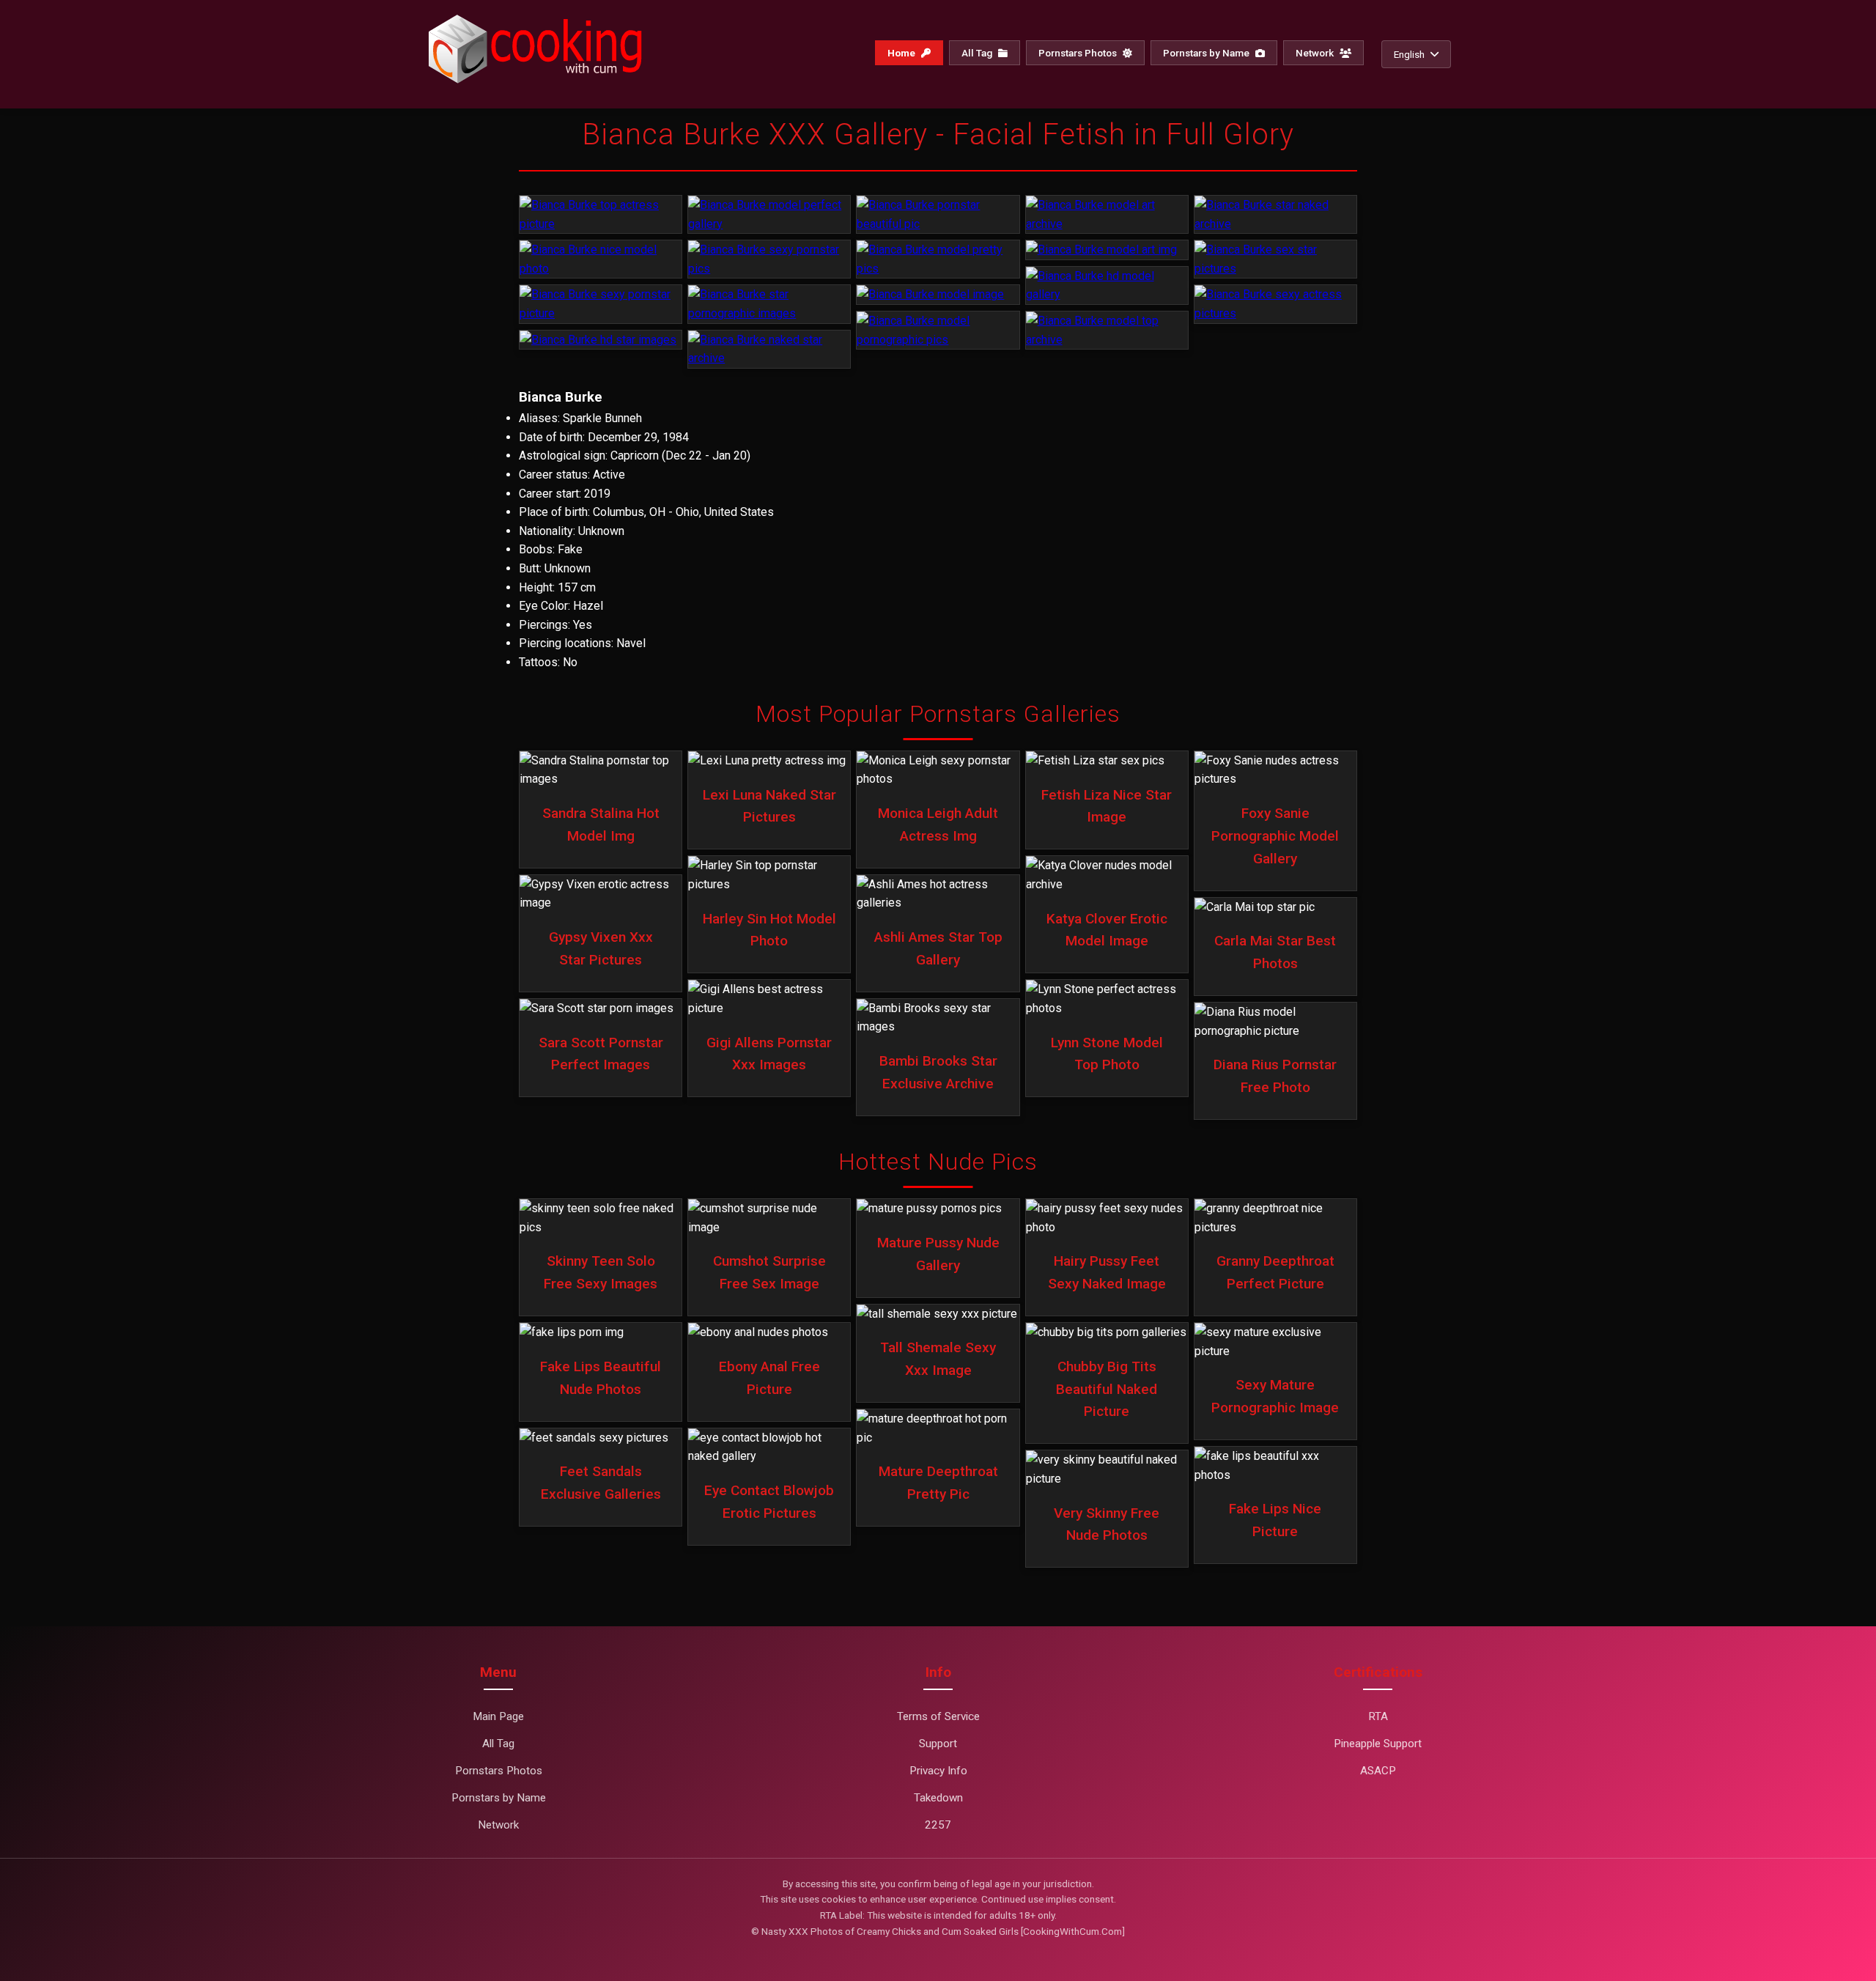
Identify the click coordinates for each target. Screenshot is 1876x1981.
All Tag (978, 53)
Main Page (498, 1716)
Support (938, 1744)
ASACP (1378, 1771)
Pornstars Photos (1079, 53)
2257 (938, 1825)
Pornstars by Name (1207, 53)
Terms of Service (938, 1716)
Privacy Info (938, 1771)
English (1409, 54)
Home (902, 53)
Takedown (938, 1798)
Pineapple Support (1378, 1744)
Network (1316, 53)
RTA (1378, 1716)
